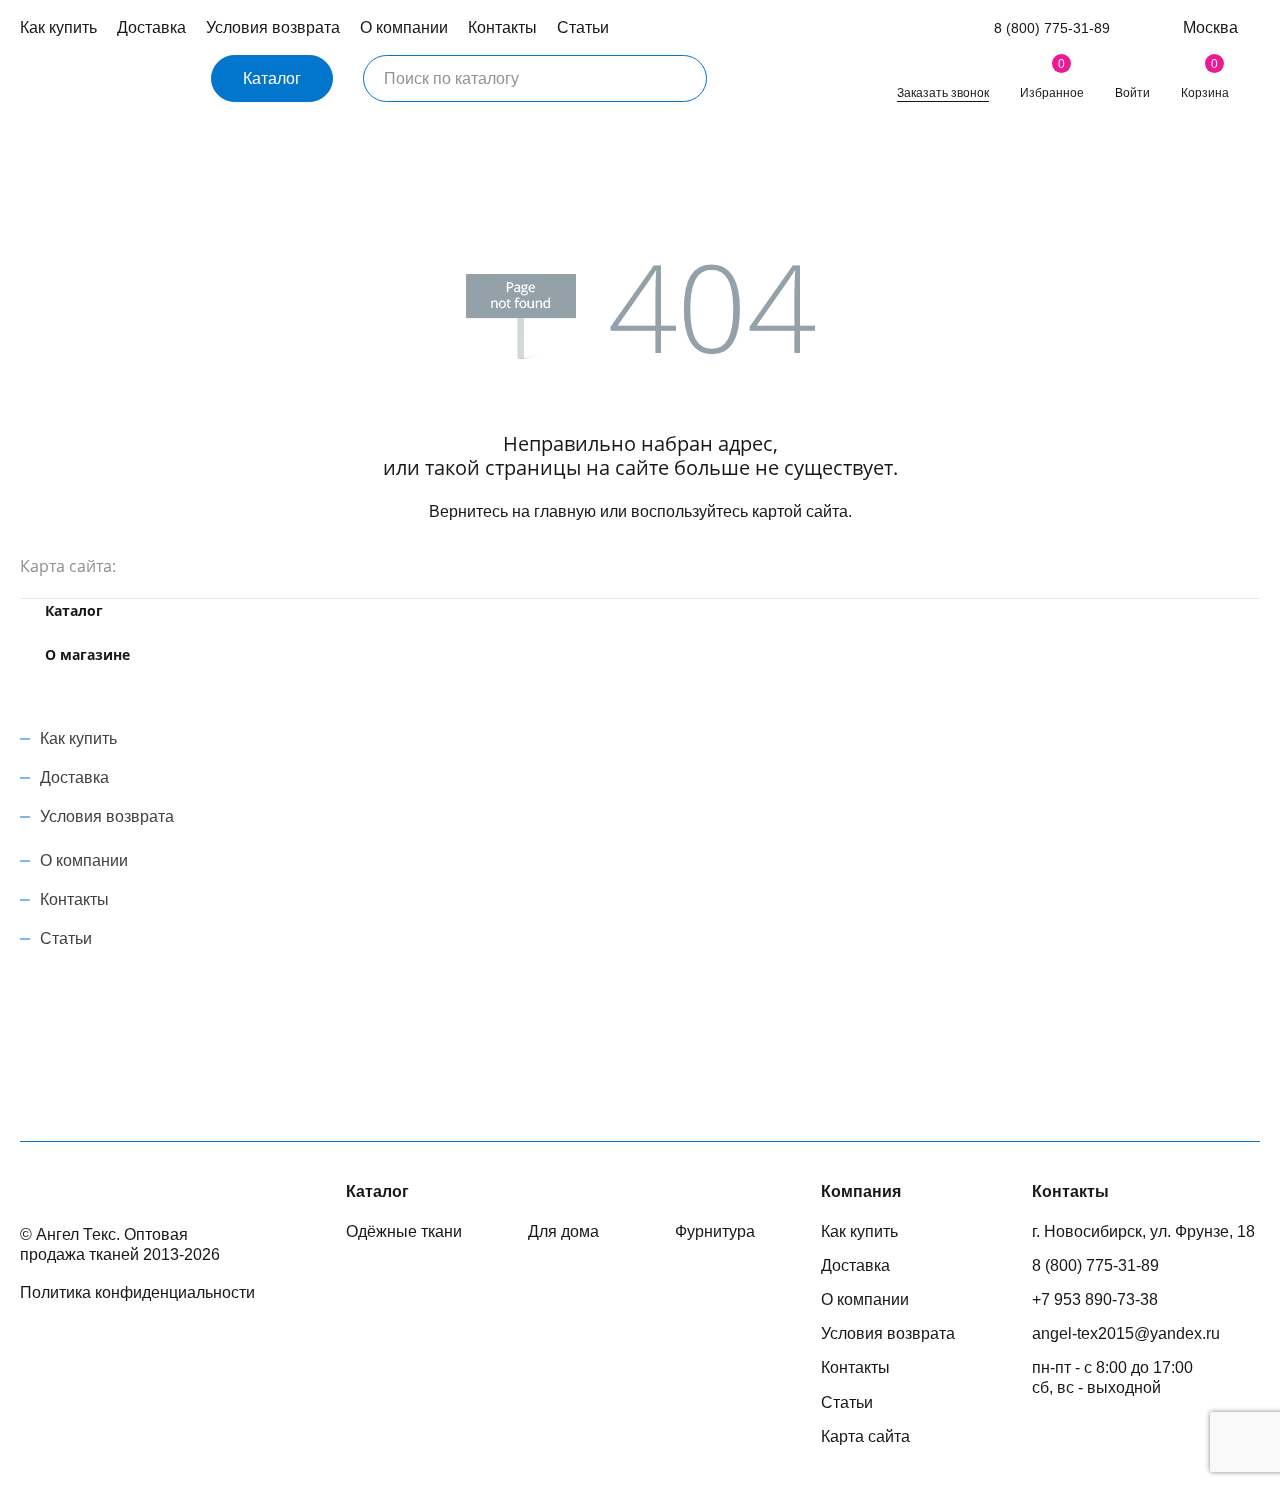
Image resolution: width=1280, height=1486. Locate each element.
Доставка (151, 27)
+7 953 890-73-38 (1095, 1299)
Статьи (583, 27)
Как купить (58, 27)
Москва (1210, 27)
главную (565, 511)
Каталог (272, 78)
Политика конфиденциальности (137, 1292)
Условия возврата (273, 27)
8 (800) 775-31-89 (1052, 28)
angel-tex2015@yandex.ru (1126, 1333)
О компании (404, 27)
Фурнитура (715, 1231)
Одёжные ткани (404, 1231)
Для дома (563, 1231)
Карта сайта (865, 1436)
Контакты (502, 27)
